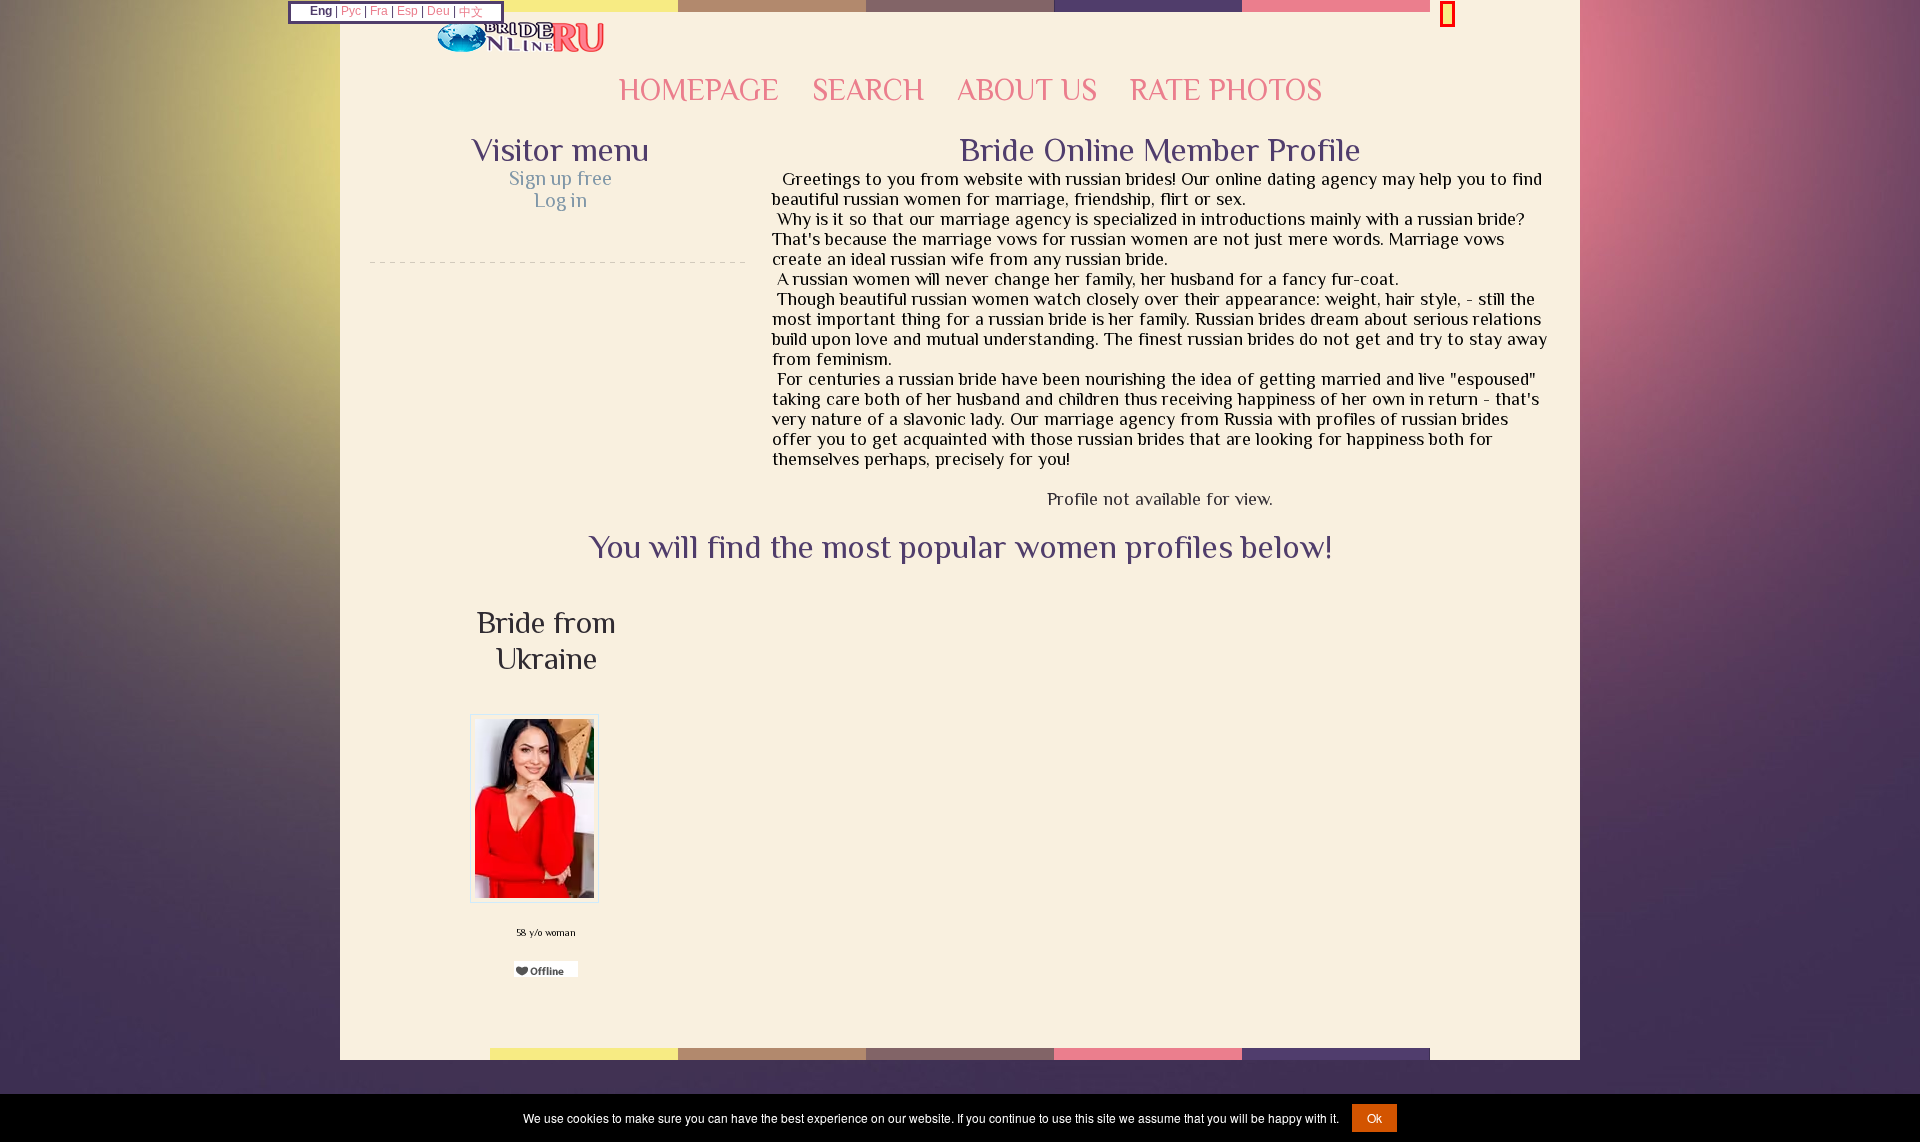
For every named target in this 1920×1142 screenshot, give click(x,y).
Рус (351, 11)
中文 (471, 12)
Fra (379, 11)
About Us (1027, 90)
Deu (438, 11)
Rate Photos (1226, 90)
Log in (560, 200)
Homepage (699, 90)
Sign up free (560, 178)
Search (868, 90)
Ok (1374, 1117)
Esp (407, 11)
